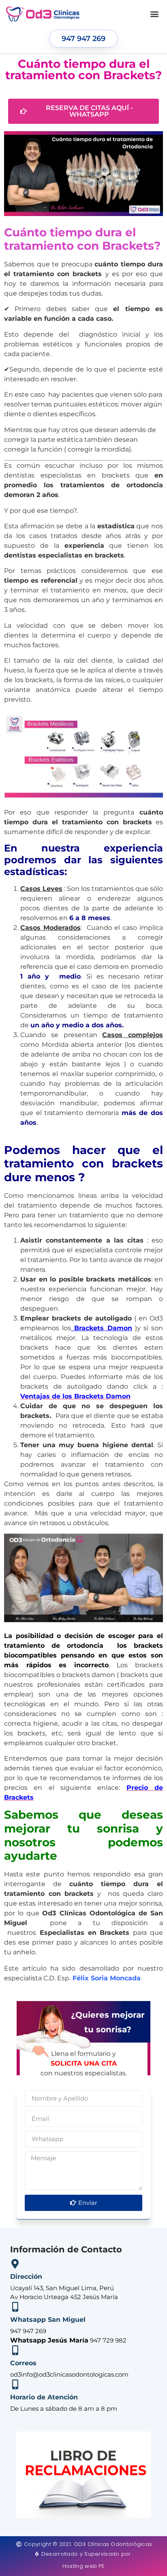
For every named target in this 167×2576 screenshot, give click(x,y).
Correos (23, 2363)
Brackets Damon (101, 1328)
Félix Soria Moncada (106, 1978)
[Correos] (15, 2350)
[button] (154, 14)
